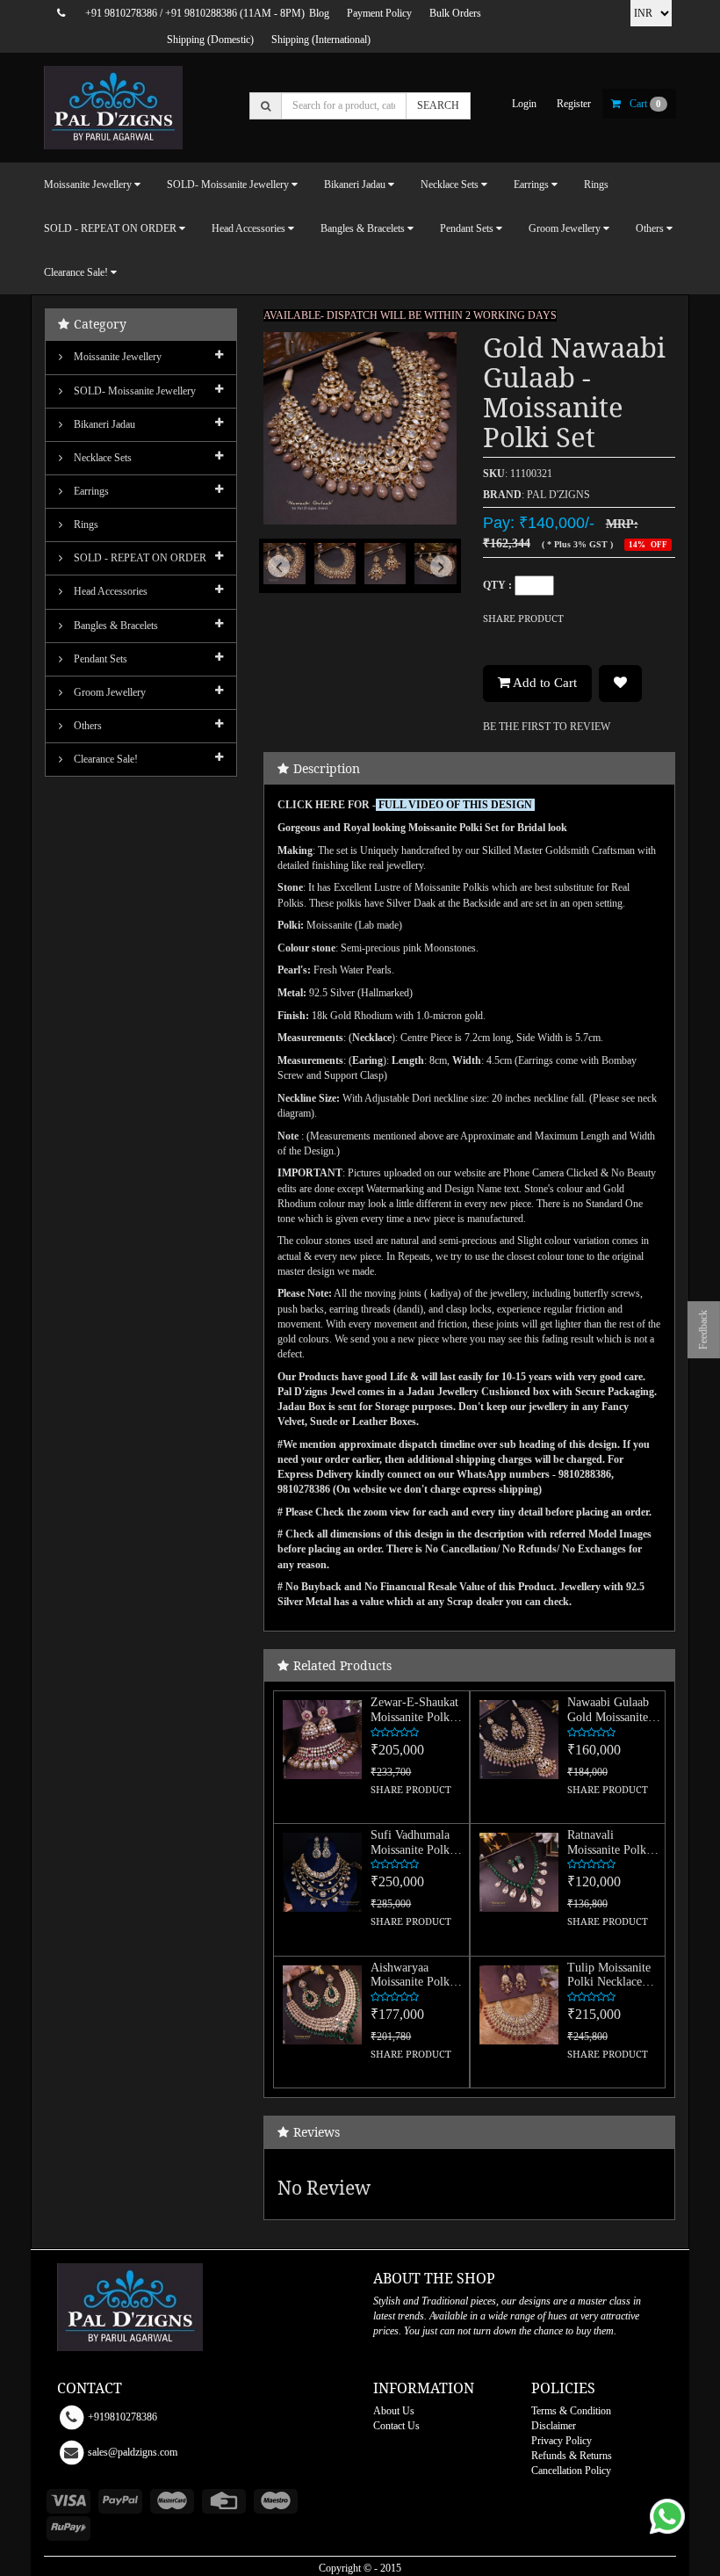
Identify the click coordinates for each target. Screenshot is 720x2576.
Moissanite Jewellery (116, 357)
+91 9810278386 (121, 13)
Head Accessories (109, 591)
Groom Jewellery (108, 692)
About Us (394, 2411)
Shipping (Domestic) (210, 40)
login (524, 104)
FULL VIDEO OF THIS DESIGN (455, 805)
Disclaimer (554, 2426)
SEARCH (438, 105)
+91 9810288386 (201, 13)
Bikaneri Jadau (103, 424)
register (574, 104)
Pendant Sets (99, 659)
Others (86, 726)
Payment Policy (379, 13)
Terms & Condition (571, 2411)
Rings (596, 185)
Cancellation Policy (571, 2471)
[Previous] (278, 582)
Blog (319, 13)
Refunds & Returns (572, 2456)
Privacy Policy (562, 2441)
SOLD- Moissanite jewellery (133, 391)
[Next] (442, 582)
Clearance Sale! (104, 759)
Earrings (90, 491)
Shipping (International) (321, 40)
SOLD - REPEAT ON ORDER (139, 558)
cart (645, 104)
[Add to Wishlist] (620, 684)
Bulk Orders (455, 13)
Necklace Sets (101, 458)
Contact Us (396, 2426)
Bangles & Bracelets (115, 626)
